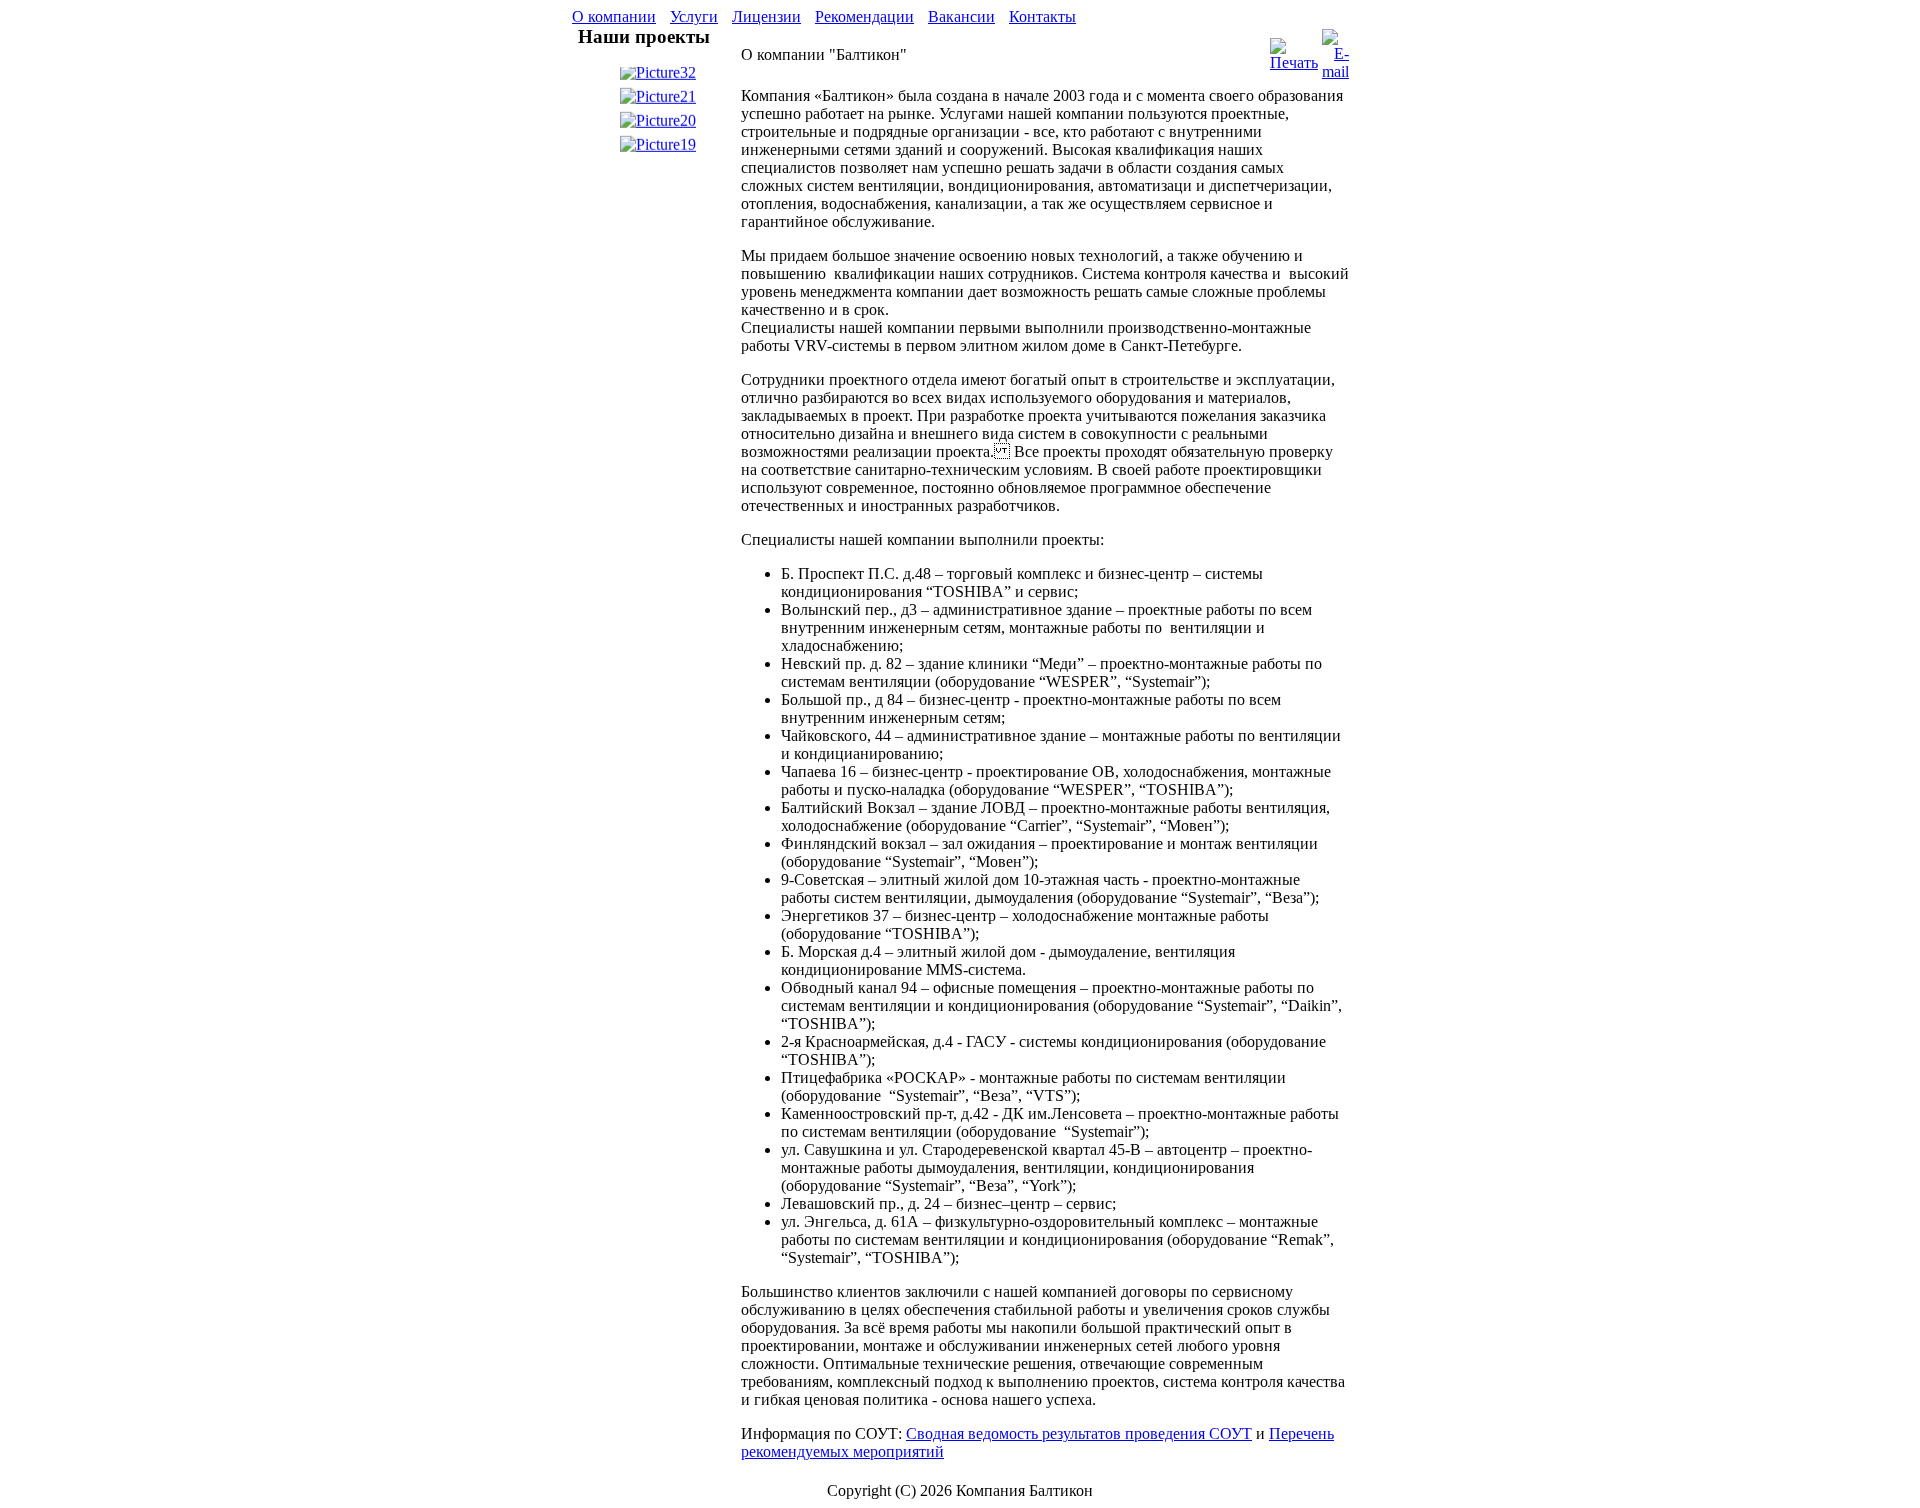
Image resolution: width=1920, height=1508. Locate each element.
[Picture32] (658, 76)
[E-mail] (1335, 49)
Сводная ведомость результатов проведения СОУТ (1079, 1433)
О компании (614, 16)
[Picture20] (658, 124)
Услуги (694, 16)
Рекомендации (864, 16)
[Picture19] (658, 148)
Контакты (1042, 16)
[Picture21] (658, 100)
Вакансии (961, 16)
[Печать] (1294, 49)
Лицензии (766, 16)
